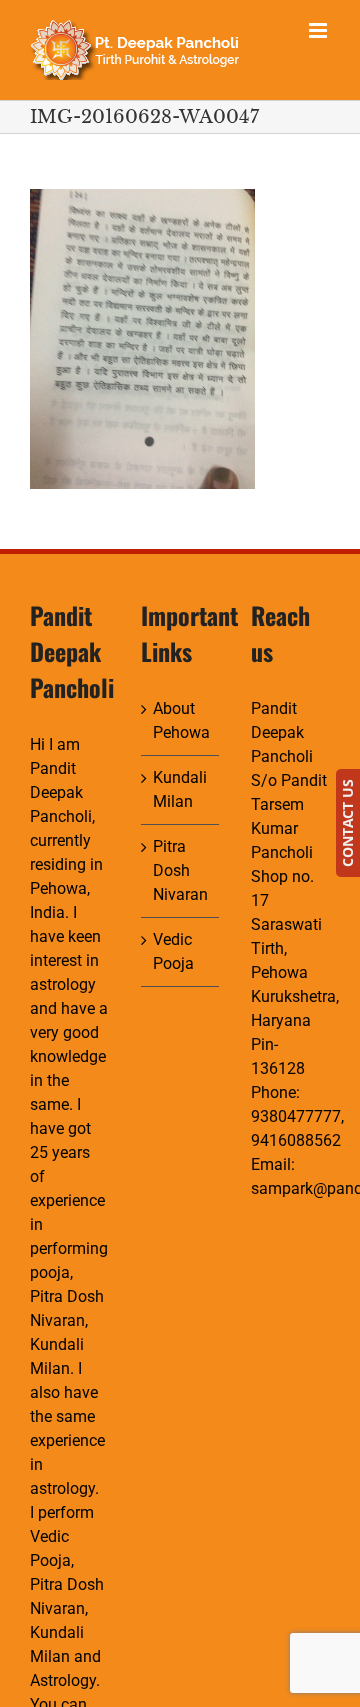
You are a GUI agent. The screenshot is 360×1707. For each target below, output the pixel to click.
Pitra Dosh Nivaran (180, 870)
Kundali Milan (180, 789)
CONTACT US (347, 823)
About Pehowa (181, 720)
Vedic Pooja (173, 951)
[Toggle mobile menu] (319, 30)
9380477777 (296, 1116)
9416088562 (296, 1140)
